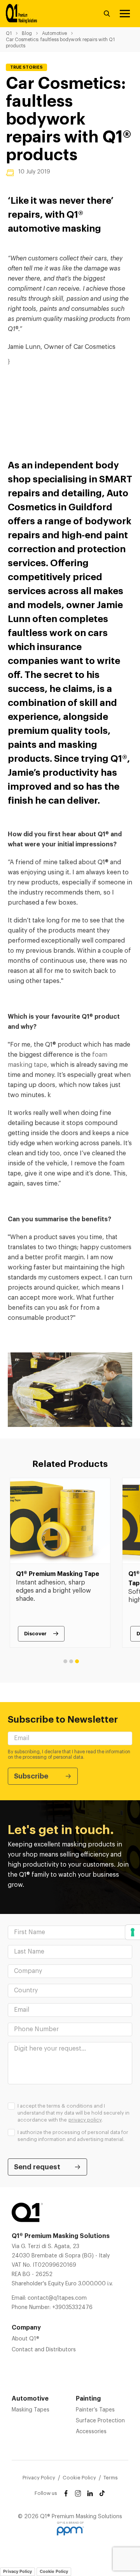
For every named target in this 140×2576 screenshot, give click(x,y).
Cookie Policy (79, 2478)
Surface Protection (100, 2421)
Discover (35, 1634)
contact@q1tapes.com (57, 2298)
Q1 (9, 33)
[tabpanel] (60, 1563)
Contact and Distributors (44, 2350)
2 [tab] (71, 1661)
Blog (27, 33)
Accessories (91, 2432)
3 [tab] (77, 1661)
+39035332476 (72, 2307)
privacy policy (85, 2120)
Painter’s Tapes (95, 2410)
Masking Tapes (31, 2410)
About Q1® (25, 2339)
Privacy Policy (39, 2478)
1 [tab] (65, 1661)
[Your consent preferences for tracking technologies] (133, 1932)
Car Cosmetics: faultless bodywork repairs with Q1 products (60, 43)
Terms (111, 2478)
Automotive (54, 33)
